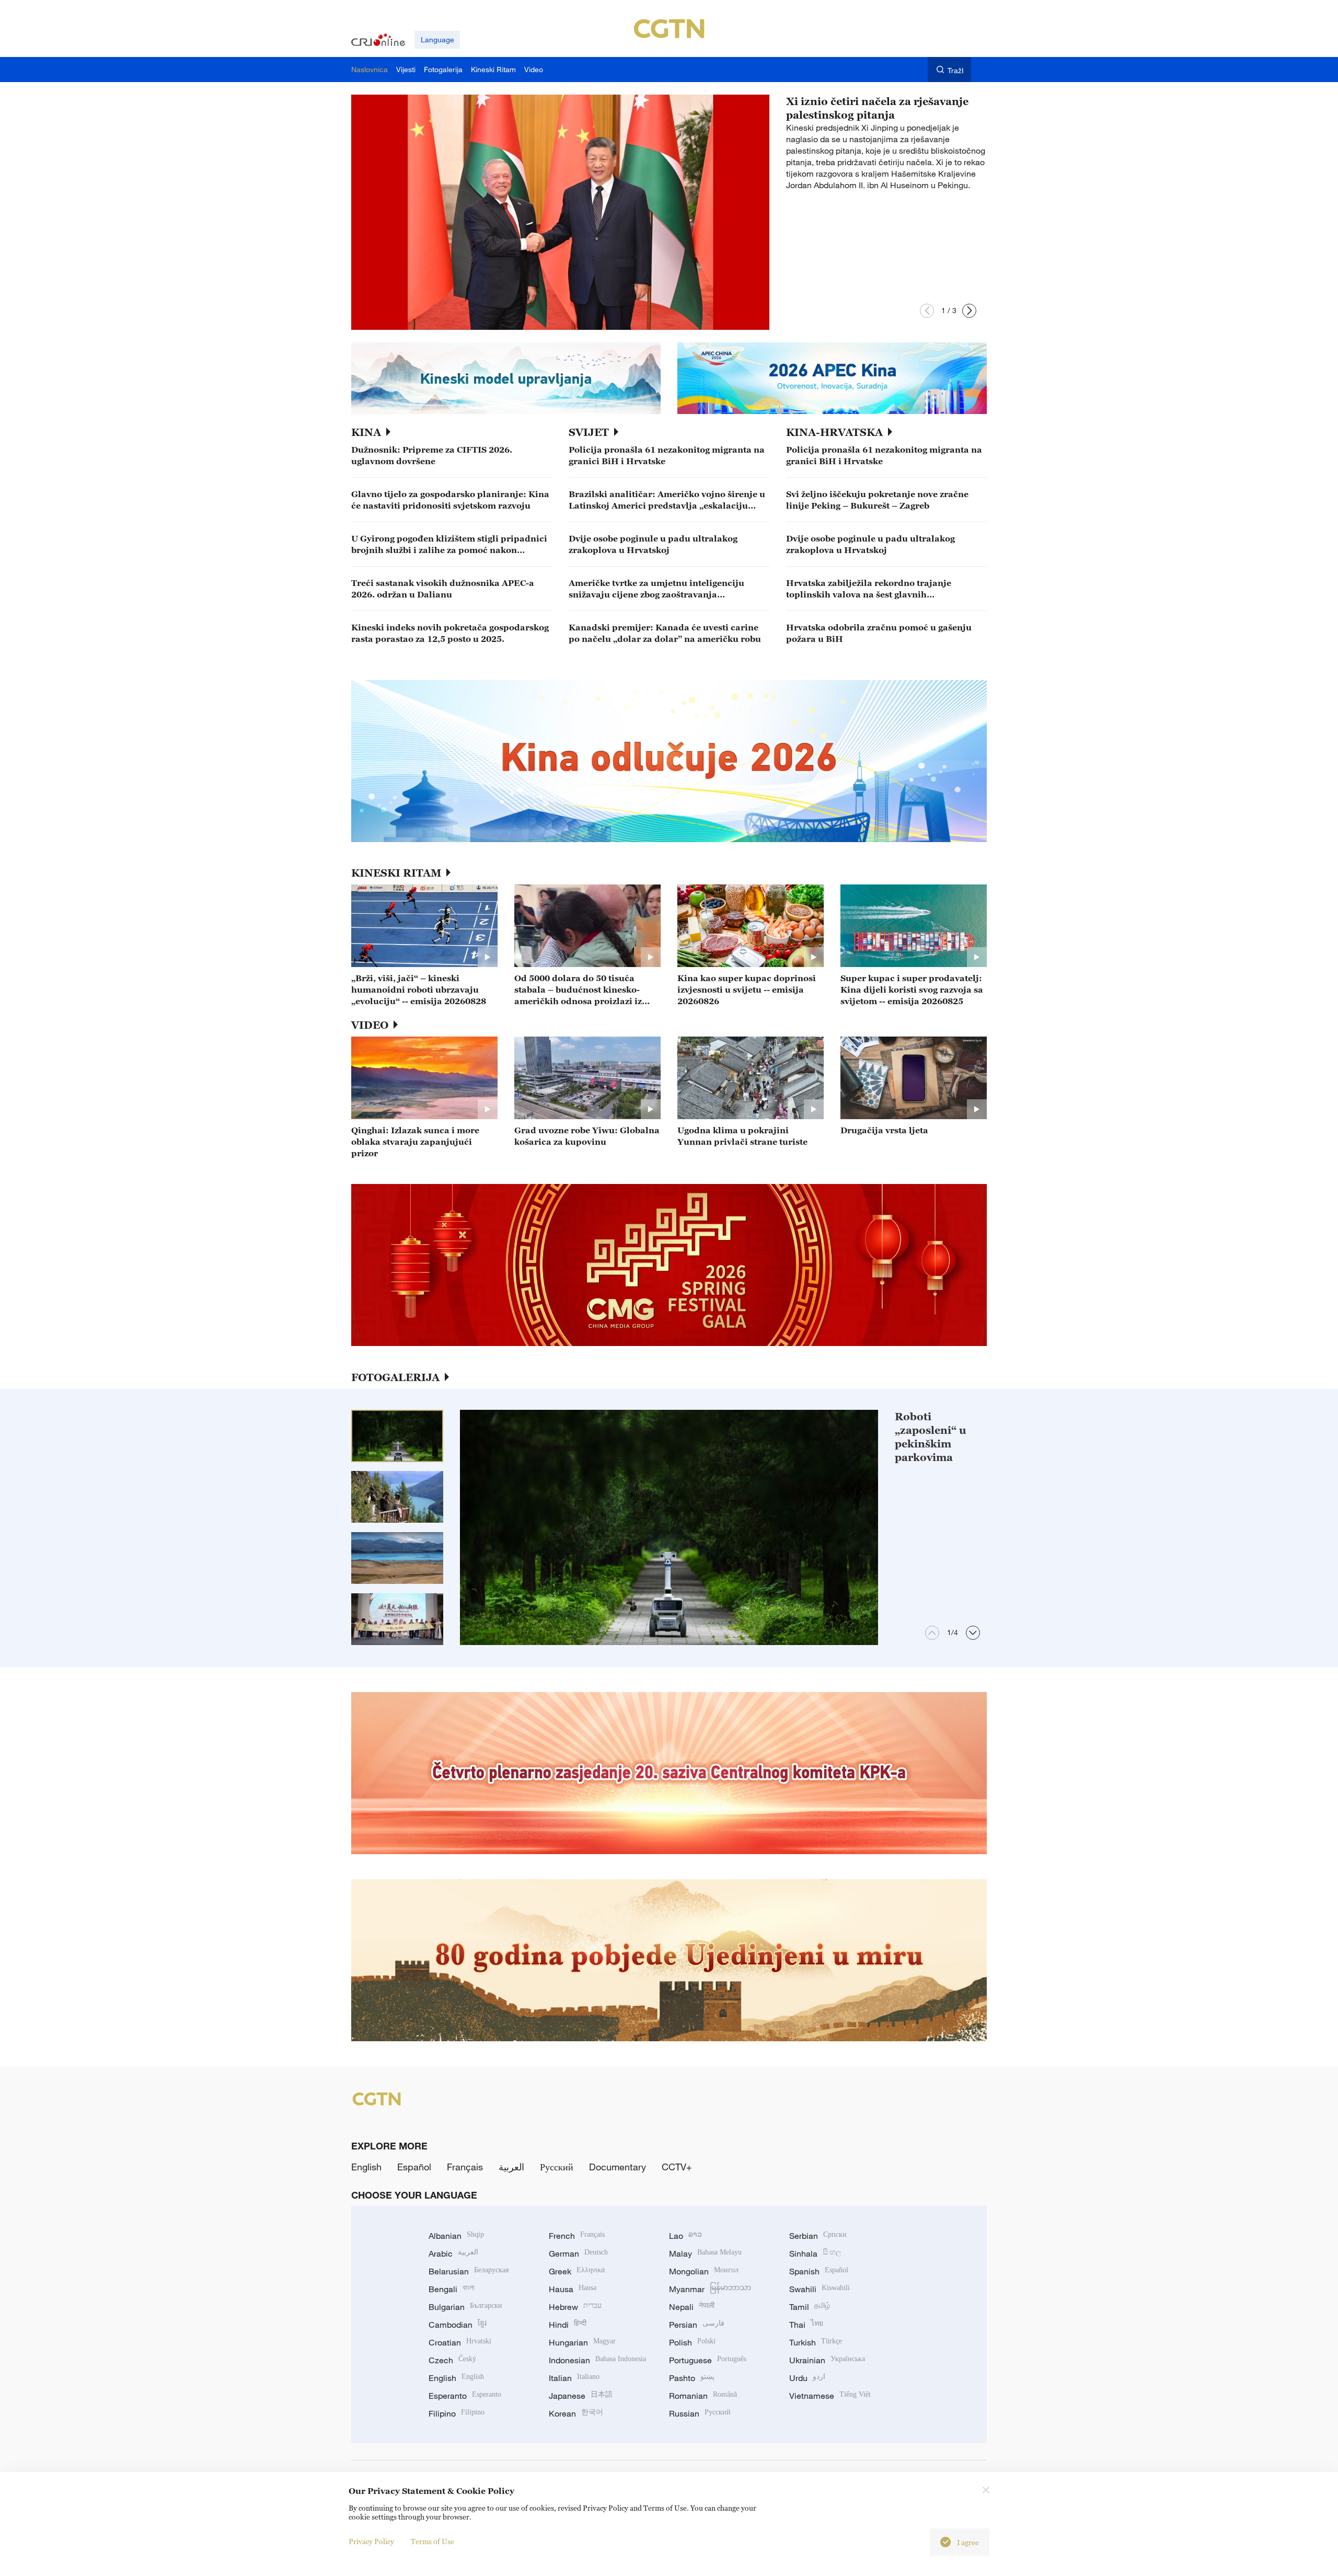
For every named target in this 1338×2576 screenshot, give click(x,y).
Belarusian (469, 2271)
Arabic (453, 2253)
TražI (956, 70)
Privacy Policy (371, 2541)
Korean (576, 2413)
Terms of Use (432, 2541)
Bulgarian (465, 2307)
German (578, 2253)
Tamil (810, 2307)
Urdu (807, 2378)
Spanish (819, 2271)
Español (414, 2167)
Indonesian (597, 2360)
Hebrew (575, 2307)
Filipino (457, 2413)
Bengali (452, 2289)
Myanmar (710, 2289)
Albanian (456, 2236)
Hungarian (582, 2342)
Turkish (816, 2342)
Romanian (703, 2396)
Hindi (568, 2325)
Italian (574, 2378)
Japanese (581, 2396)
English (366, 2167)
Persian (697, 2325)
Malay (705, 2253)
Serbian (818, 2236)
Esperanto (465, 2396)
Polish (692, 2342)
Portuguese (708, 2360)
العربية (511, 2167)
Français (465, 2167)
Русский (557, 2167)
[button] (927, 311)
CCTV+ (677, 2167)
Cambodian (458, 2325)
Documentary (618, 2167)
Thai (806, 2325)
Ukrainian (827, 2360)
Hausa (573, 2289)
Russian (700, 2413)
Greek (577, 2271)
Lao (685, 2236)
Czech (452, 2360)
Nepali (692, 2307)
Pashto (692, 2378)
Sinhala (815, 2253)
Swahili (820, 2289)
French (577, 2236)
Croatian (460, 2342)
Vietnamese (830, 2396)
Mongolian (704, 2271)
